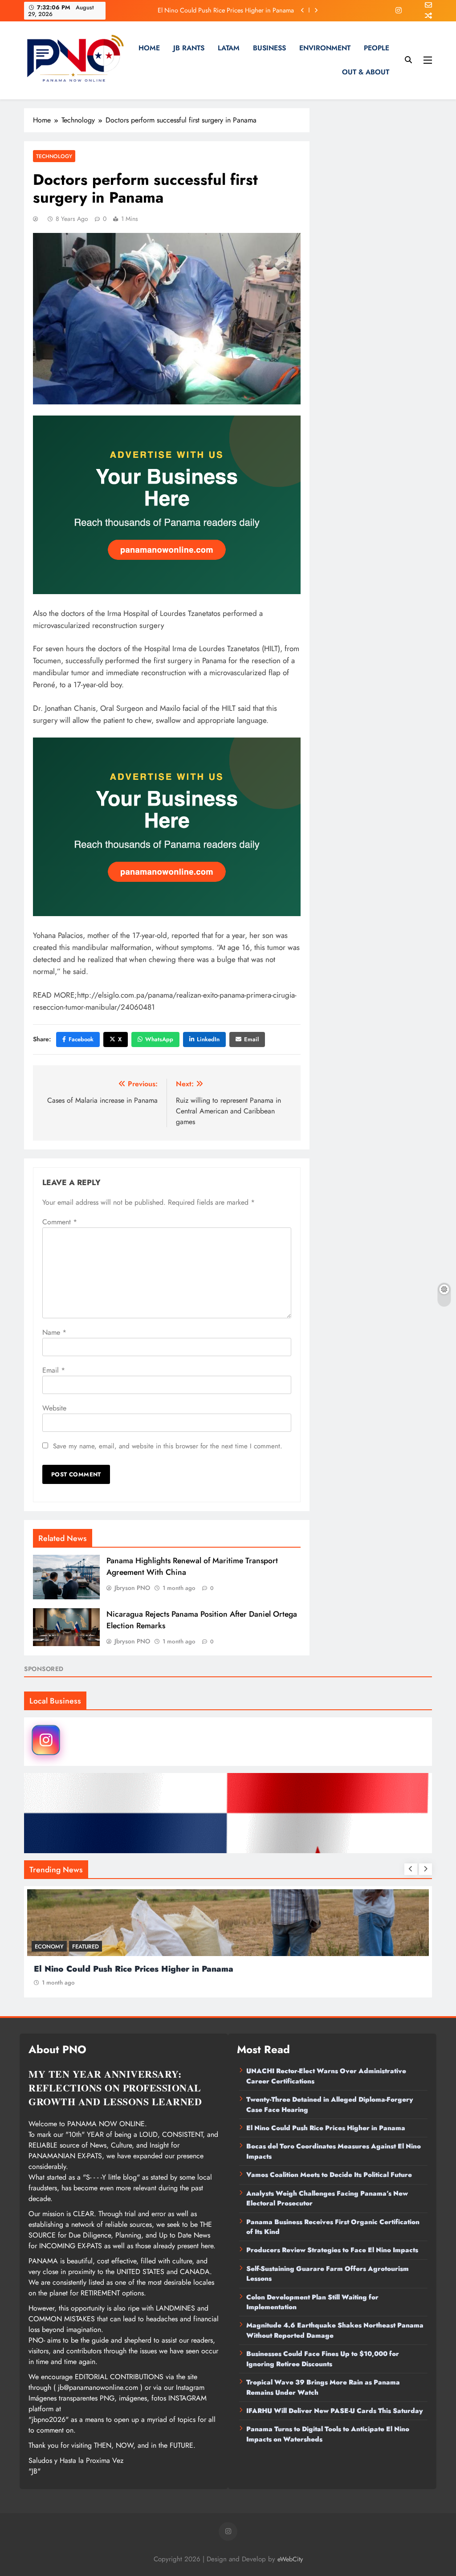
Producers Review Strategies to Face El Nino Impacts (332, 2250)
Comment (60, 1222)
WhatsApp (159, 1039)
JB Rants (189, 48)
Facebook (81, 1039)
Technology (54, 156)
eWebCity (290, 2559)
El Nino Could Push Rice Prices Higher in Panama (226, 10)
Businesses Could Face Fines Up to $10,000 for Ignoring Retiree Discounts (323, 2359)
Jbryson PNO (132, 1588)
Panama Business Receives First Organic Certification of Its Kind (333, 2227)
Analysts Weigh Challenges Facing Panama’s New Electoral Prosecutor (327, 2198)
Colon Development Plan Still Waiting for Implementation (312, 2302)
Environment (325, 48)
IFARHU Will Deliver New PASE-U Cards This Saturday (335, 2411)
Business (269, 48)
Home (149, 48)
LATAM (229, 48)
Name (54, 1332)
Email (251, 1039)
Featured (85, 1946)
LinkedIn (208, 1039)
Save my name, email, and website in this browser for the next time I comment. (168, 1446)
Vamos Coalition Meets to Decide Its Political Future (329, 2175)
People (377, 48)
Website (54, 1408)
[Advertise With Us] (167, 505)
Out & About (366, 72)
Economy (49, 1946)
